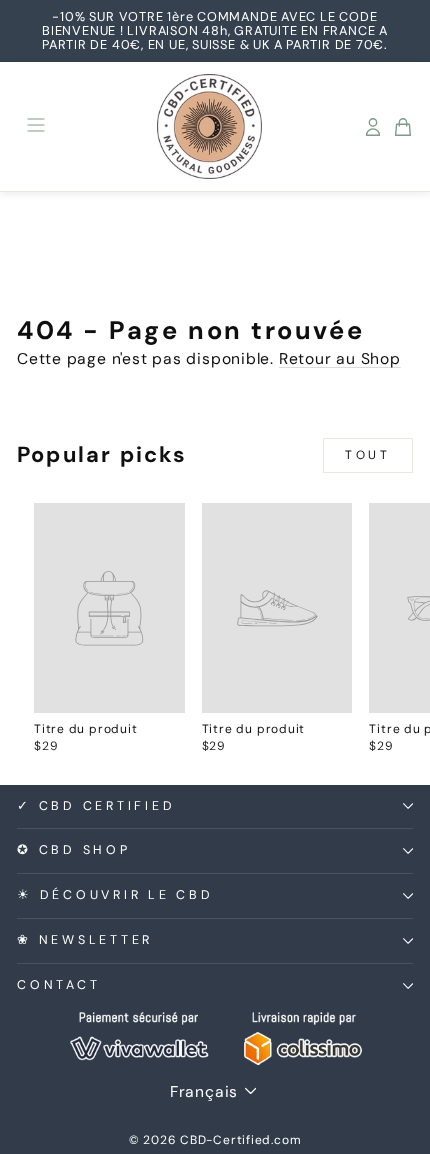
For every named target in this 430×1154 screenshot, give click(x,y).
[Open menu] (36, 126)
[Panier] (403, 127)
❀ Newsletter (85, 940)
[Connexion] (373, 127)
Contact (58, 985)
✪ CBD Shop (74, 850)
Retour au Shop (340, 358)
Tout (367, 455)
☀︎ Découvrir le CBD (115, 895)
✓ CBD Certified (96, 806)
